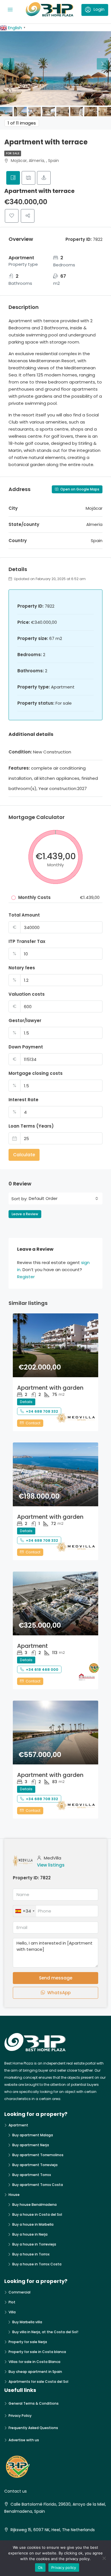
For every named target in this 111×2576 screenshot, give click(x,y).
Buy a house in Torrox (31, 2254)
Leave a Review (25, 1214)
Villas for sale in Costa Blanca (34, 2362)
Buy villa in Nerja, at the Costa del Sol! (45, 2332)
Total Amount (24, 915)
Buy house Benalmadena (34, 2205)
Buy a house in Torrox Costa (37, 2264)
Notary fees (22, 968)
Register (26, 1277)
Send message (56, 1978)
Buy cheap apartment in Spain (35, 2372)
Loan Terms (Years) (31, 1126)
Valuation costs (27, 994)
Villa (12, 2312)
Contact (33, 1423)
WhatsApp (58, 1993)
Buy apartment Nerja (31, 2145)
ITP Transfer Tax (27, 941)
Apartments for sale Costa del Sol (38, 2382)
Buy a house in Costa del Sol (37, 2214)
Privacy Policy (20, 2416)
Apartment (32, 1646)
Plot (12, 2302)
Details (26, 1402)
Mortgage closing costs (36, 1073)
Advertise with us (24, 2440)
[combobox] (63, 1199)
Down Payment (26, 1047)
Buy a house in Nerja (30, 2234)
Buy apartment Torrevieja (35, 2165)
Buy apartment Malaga (33, 2135)
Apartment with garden (50, 1388)
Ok (40, 2567)
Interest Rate (23, 1100)
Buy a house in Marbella (33, 2224)
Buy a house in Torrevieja (34, 2244)
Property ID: (26, 1878)
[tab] (13, 178)
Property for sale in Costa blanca (37, 2352)
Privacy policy (64, 2567)
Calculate (24, 1155)
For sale (13, 153)
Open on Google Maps (79, 489)
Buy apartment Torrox (32, 2175)
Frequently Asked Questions (33, 2428)
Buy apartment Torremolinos (38, 2155)
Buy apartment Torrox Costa (38, 2185)
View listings (51, 1865)
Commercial (19, 2292)
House (14, 2195)
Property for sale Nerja (28, 2342)
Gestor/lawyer (25, 1020)
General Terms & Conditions (34, 2403)
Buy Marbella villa (27, 2322)
